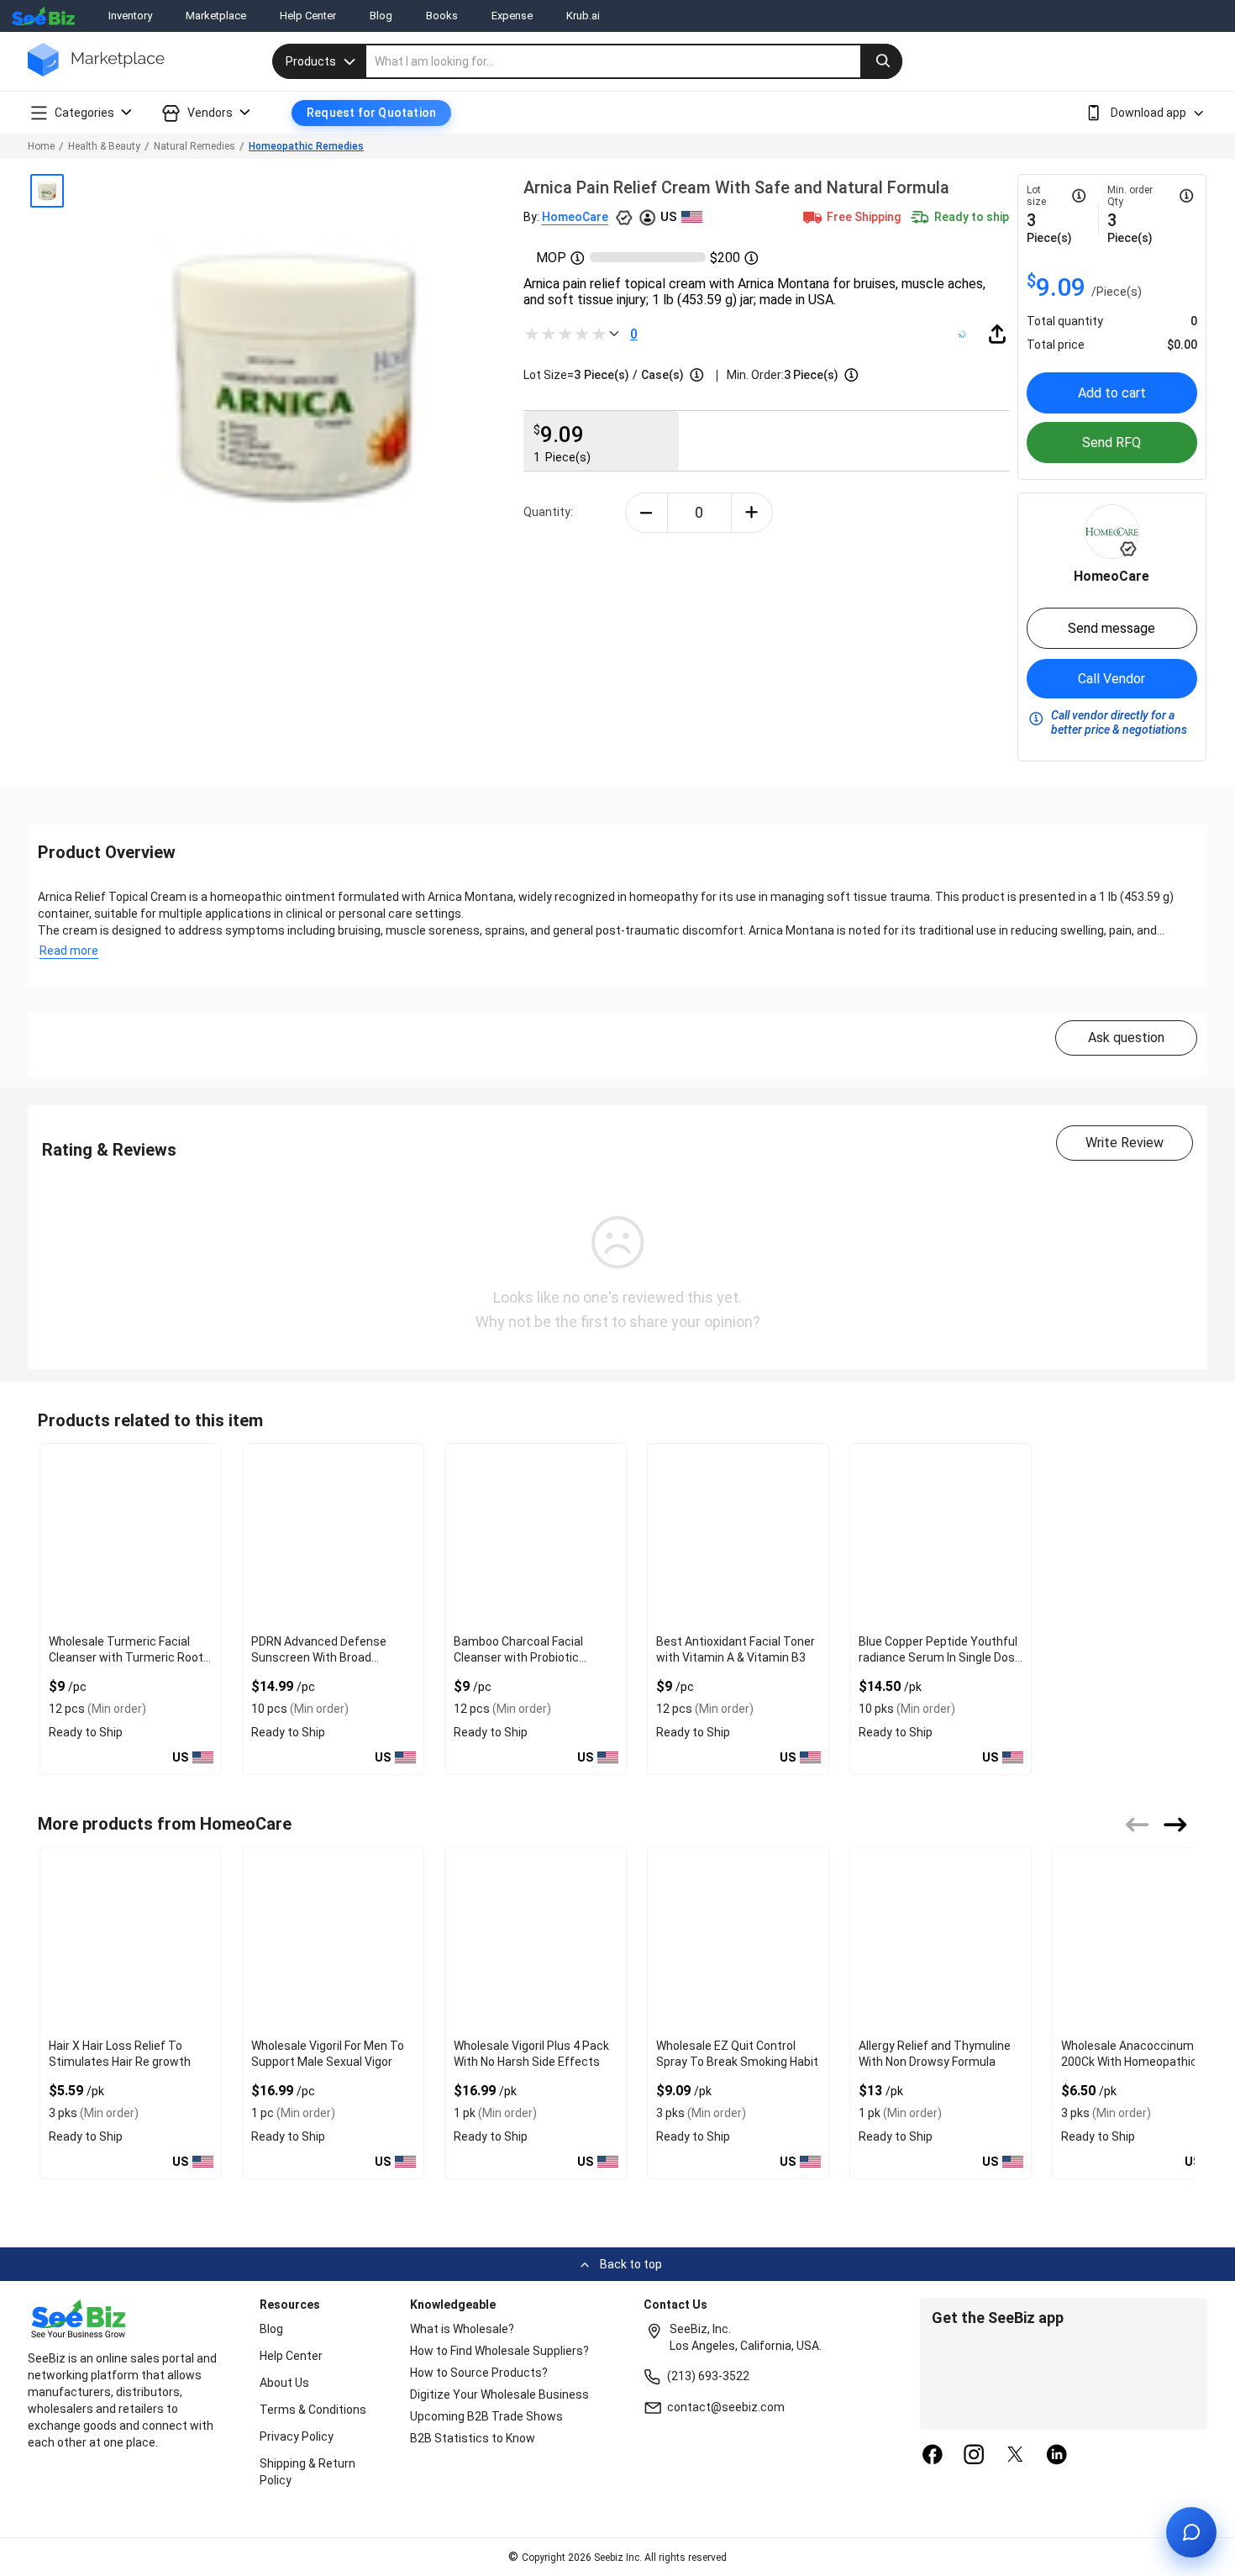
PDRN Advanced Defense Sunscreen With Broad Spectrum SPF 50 (319, 1657)
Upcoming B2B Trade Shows (486, 2416)
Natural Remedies (194, 146)
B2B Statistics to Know (473, 2438)
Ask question (1126, 1038)
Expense (512, 16)
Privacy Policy (297, 2436)
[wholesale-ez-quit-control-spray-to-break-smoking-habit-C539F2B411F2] (738, 1940)
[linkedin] (1057, 2456)
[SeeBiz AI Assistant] (1191, 2532)
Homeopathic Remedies (306, 146)
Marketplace (216, 16)
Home (41, 146)
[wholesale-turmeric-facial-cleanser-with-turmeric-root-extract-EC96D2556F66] (131, 1536)
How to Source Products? (479, 2373)
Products (311, 61)
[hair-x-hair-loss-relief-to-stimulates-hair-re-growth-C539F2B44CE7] (131, 1940)
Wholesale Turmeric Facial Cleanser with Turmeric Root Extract (126, 1657)
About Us (284, 2383)
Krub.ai (583, 16)
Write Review (1125, 1143)
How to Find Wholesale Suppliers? (499, 2351)
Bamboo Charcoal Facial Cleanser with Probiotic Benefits (518, 1657)
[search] (634, 61)
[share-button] (997, 334)
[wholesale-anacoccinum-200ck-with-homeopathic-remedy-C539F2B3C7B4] (1143, 1940)
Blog (381, 16)
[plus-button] (752, 513)
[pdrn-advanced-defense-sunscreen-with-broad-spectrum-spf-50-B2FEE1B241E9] (333, 1536)
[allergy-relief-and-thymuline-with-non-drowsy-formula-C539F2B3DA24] (941, 1940)
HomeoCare (575, 217)
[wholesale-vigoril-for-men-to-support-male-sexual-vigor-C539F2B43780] (333, 1940)
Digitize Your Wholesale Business (499, 2394)
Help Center (308, 16)
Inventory (130, 16)
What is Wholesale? (462, 2329)
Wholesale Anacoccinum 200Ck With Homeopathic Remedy (1129, 2062)
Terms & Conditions (313, 2410)
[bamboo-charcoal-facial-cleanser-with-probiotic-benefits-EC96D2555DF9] (536, 1536)
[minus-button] (646, 513)
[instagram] (974, 2456)
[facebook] (933, 2456)
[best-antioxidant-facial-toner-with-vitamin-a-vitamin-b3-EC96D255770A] (738, 1536)
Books (442, 16)
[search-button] (881, 61)
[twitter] (1016, 2456)
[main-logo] (96, 72)
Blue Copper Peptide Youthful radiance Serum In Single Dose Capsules (940, 1657)
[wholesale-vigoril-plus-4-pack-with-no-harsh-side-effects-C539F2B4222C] (536, 1940)
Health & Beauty (104, 146)
